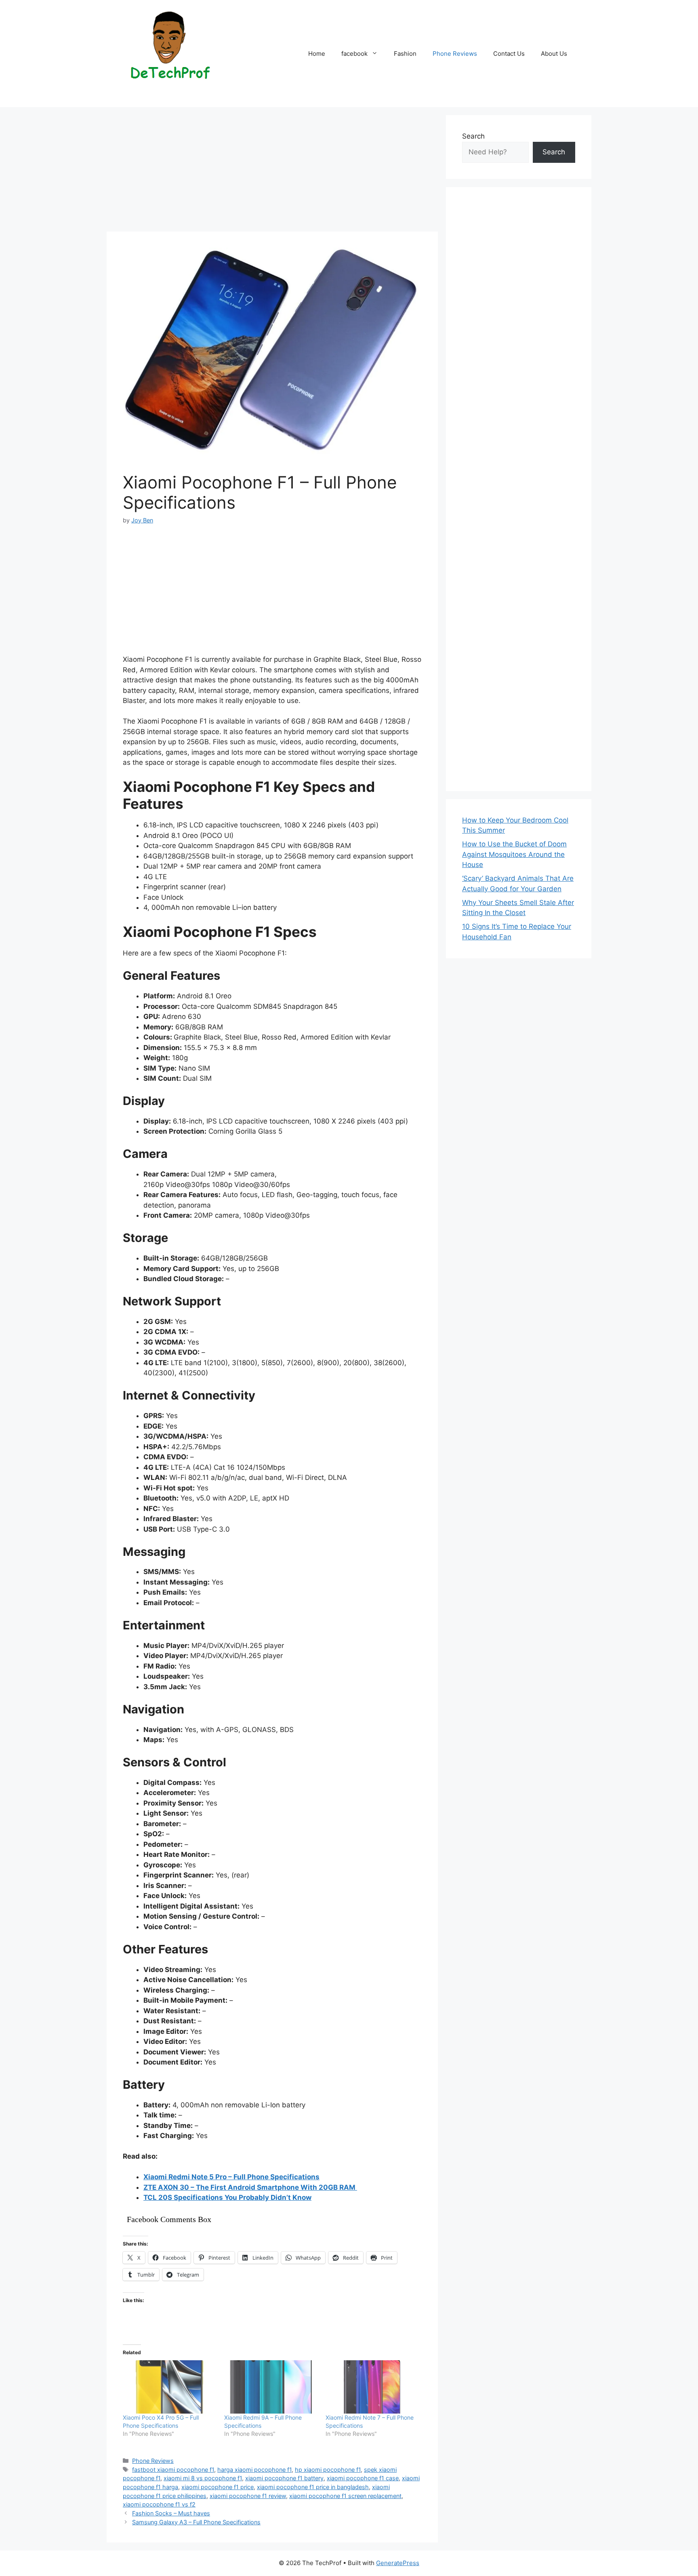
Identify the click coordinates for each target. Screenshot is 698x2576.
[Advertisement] (272, 172)
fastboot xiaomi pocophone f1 (173, 2470)
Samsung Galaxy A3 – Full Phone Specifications (196, 2522)
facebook (354, 54)
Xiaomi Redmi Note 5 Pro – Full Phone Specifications (231, 2177)
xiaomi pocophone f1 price (218, 2487)
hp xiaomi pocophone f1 (328, 2470)
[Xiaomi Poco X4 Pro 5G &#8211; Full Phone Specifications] (169, 2387)
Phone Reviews (455, 54)
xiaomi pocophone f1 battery (284, 2478)
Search (473, 136)
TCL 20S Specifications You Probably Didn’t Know (227, 2197)
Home (317, 54)
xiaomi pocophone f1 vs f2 (159, 2504)
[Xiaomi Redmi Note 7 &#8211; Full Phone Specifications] (372, 2387)
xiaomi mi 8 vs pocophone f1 (203, 2478)
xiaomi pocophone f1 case (363, 2478)
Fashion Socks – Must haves (171, 2513)
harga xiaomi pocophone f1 (254, 2470)
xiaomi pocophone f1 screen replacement (345, 2496)
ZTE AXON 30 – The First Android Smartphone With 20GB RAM (250, 2187)
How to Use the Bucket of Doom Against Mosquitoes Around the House (514, 854)
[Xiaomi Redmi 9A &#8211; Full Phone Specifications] (271, 2387)
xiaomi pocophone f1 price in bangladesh (313, 2487)
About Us (554, 54)
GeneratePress (398, 2563)
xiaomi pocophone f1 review (248, 2496)
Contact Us (509, 54)
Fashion (405, 54)
